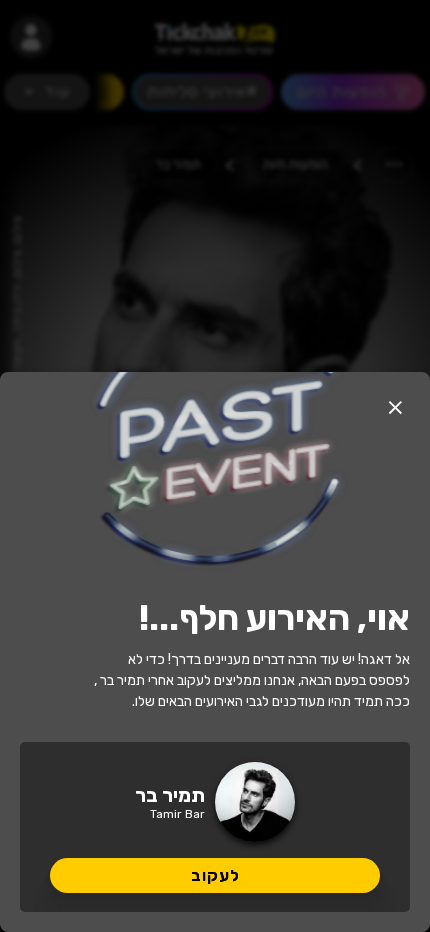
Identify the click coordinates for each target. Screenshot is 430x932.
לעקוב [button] (215, 875)
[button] (395, 407)
